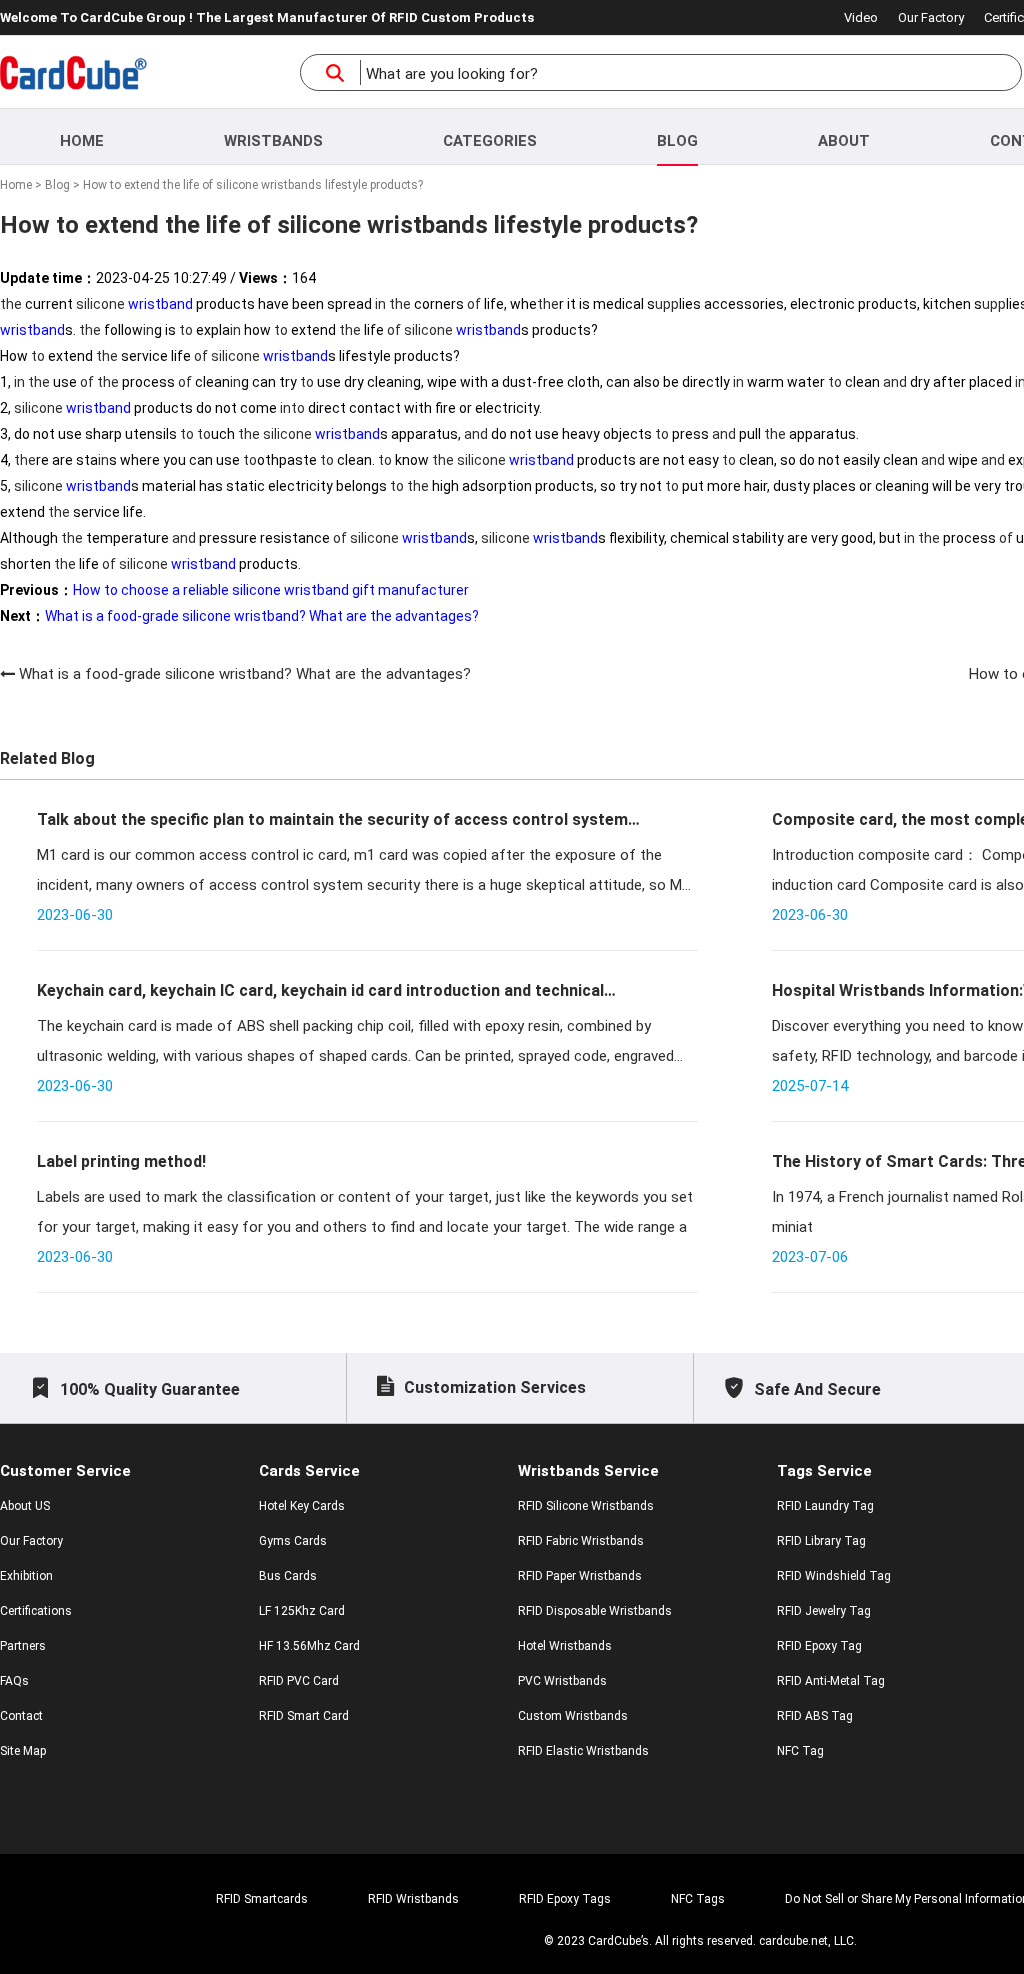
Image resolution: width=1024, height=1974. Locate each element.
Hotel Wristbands (565, 1646)
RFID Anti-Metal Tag (831, 1681)
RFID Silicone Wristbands (586, 1506)
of (474, 304)
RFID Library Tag (821, 1541)
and (895, 382)
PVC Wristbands (562, 1681)
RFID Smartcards (262, 1899)
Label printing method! (121, 1161)
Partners (23, 1646)
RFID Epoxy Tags (565, 1899)
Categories (490, 141)
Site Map (23, 1751)
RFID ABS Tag (815, 1716)
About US (25, 1506)
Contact (21, 1716)
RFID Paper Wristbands (580, 1576)
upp (667, 304)
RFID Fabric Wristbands (581, 1541)
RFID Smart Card (304, 1716)
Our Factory (931, 17)
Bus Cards (288, 1576)
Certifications (36, 1611)
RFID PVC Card (299, 1681)
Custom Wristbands (573, 1716)
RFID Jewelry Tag (824, 1611)
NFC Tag (800, 1751)
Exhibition (26, 1576)
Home (82, 141)
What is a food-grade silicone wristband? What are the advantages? (245, 674)
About (844, 141)
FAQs (14, 1681)
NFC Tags (698, 1899)
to (186, 330)
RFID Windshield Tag (834, 1576)
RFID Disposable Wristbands (595, 1611)
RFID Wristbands (413, 1899)
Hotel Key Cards (302, 1506)
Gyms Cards (293, 1541)
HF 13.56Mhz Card (309, 1646)
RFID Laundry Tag (825, 1506)
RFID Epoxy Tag (819, 1646)
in (380, 304)
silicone (100, 304)
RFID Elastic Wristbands (583, 1751)
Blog (677, 141)
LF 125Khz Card (302, 1611)
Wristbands (273, 141)
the (11, 304)
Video (861, 17)
